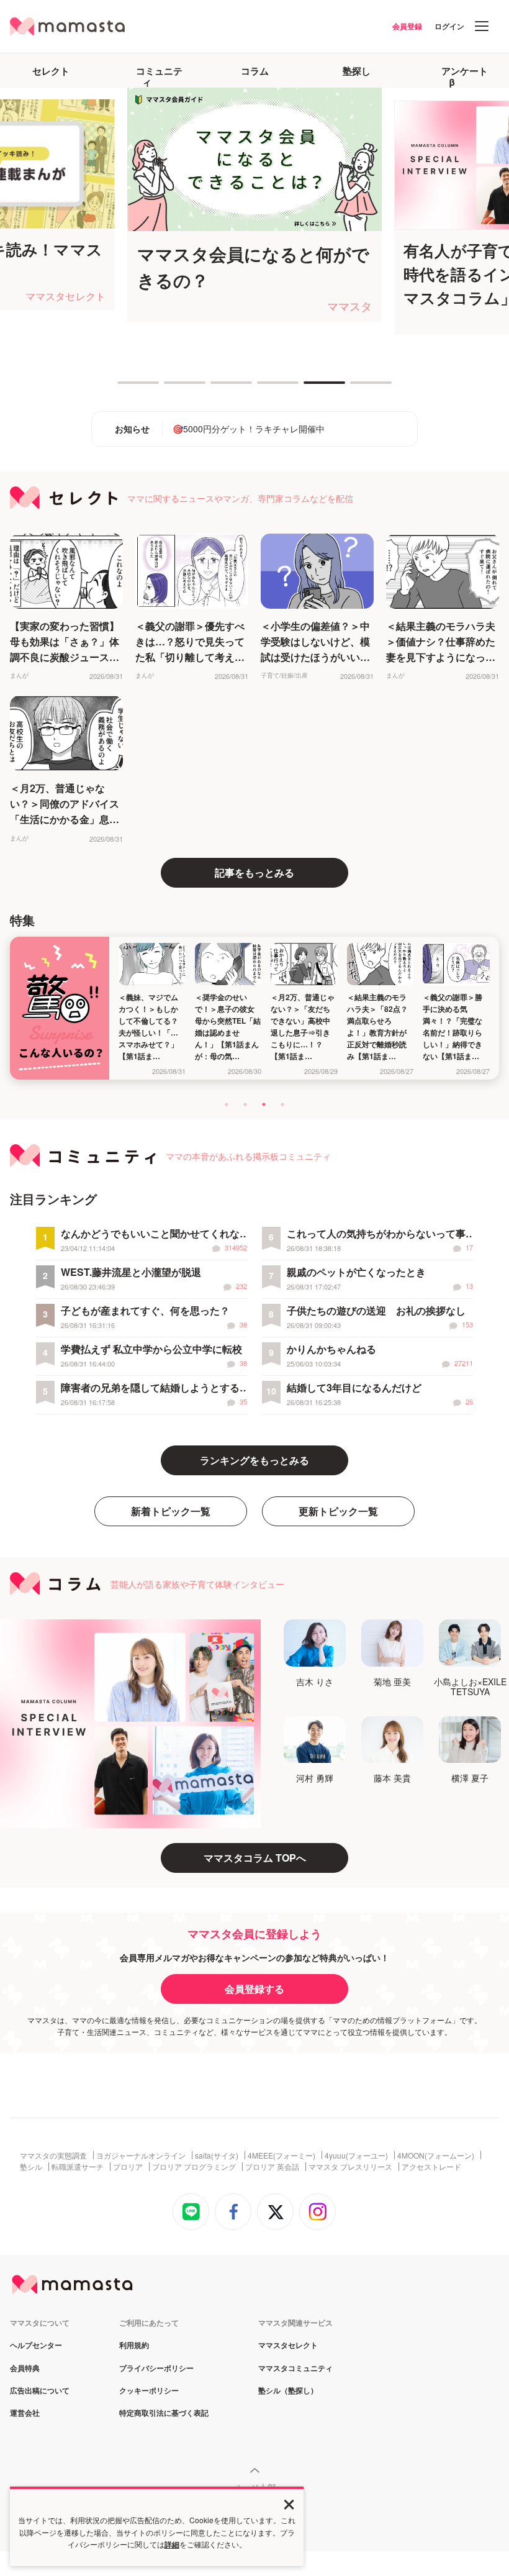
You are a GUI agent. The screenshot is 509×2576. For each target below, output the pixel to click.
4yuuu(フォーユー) (356, 2155)
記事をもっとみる (254, 872)
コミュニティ (159, 76)
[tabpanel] (263, 218)
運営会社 (25, 2413)
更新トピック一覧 (338, 1511)
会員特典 (25, 2369)
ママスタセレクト (288, 2346)
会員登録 (407, 26)
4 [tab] (263, 388)
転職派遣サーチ (78, 2167)
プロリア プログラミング (194, 2167)
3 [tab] (217, 388)
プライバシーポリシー (156, 2369)
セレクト (51, 71)
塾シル (31, 2167)
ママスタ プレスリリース (350, 2167)
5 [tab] (310, 388)
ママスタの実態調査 (53, 2155)
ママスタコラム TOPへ (255, 1858)
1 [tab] (124, 388)
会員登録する (254, 1989)
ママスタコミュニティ (295, 2369)
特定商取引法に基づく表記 (164, 2413)
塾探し (357, 71)
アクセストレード (431, 2167)
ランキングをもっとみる (254, 1460)
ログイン (449, 26)
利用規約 (134, 2346)
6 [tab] (356, 388)
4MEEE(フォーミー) (282, 2155)
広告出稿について (40, 2391)
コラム (255, 71)
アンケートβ (465, 76)
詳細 (172, 2544)
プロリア (128, 2167)
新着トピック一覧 (171, 1511)
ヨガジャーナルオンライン (141, 2155)
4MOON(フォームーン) (436, 2155)
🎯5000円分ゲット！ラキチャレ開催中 (249, 429)
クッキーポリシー (149, 2391)
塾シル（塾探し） (288, 2391)
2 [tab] (170, 388)
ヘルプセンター (36, 2346)
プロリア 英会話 (272, 2167)
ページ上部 (254, 2487)
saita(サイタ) (217, 2155)
